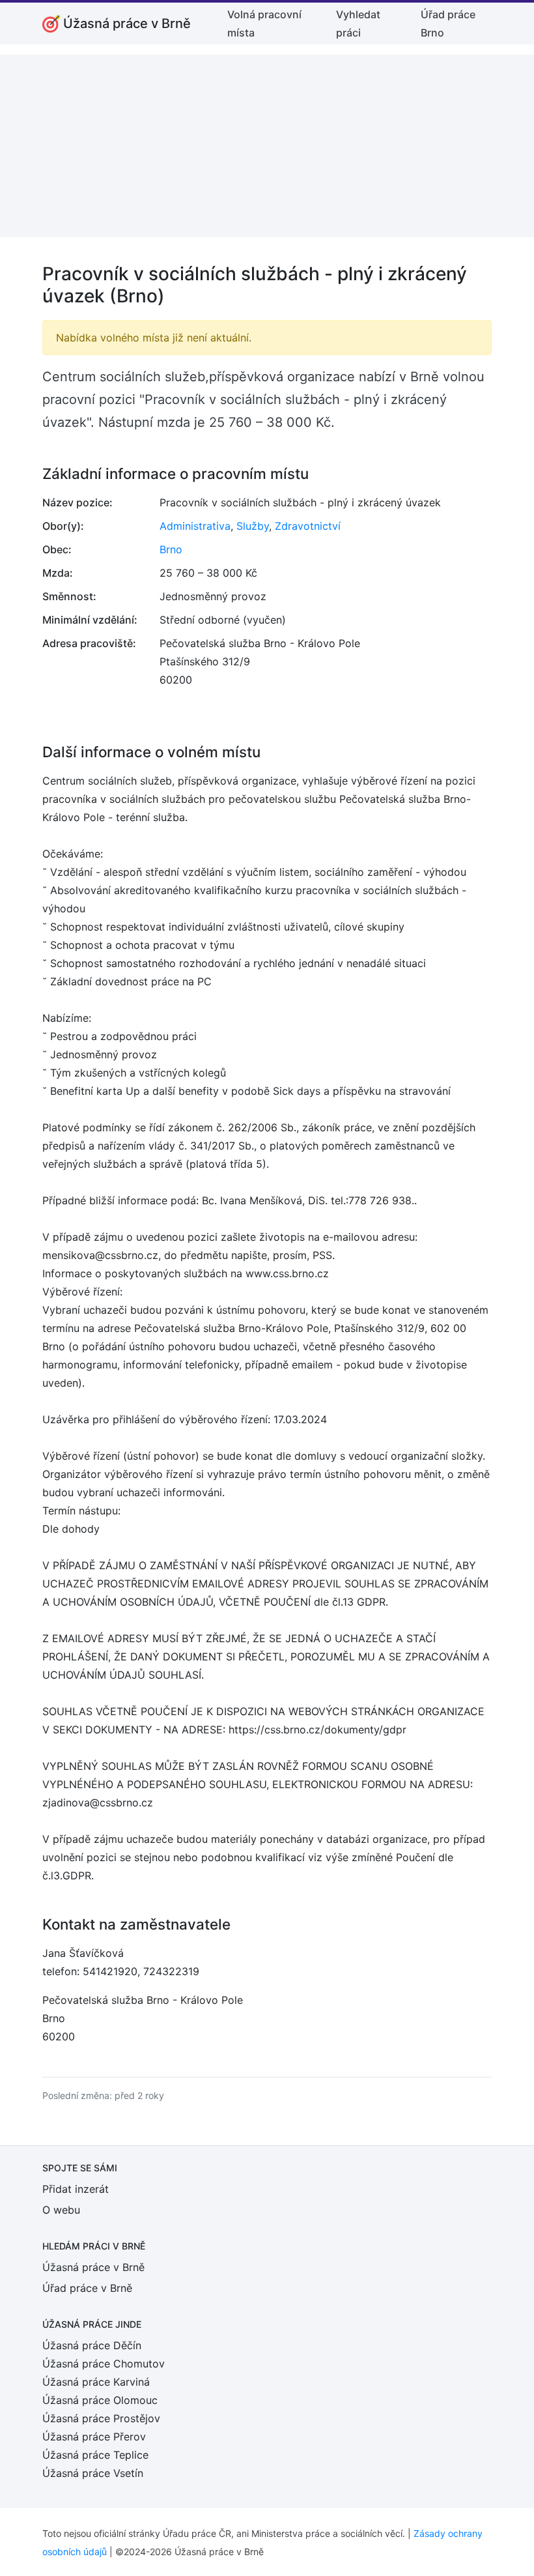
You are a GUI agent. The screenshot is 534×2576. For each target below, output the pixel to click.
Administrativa (195, 526)
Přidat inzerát (76, 2189)
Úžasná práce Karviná (96, 2382)
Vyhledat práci (358, 23)
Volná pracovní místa (264, 23)
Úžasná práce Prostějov (101, 2418)
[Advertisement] (267, 146)
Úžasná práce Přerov (94, 2437)
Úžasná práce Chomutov (104, 2364)
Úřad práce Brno (448, 23)
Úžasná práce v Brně (93, 2267)
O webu (61, 2210)
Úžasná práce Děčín (92, 2345)
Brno (171, 549)
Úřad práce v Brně (87, 2288)
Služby (253, 526)
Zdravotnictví (308, 526)
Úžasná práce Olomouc (100, 2400)
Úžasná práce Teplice (95, 2455)
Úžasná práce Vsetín (93, 2473)
